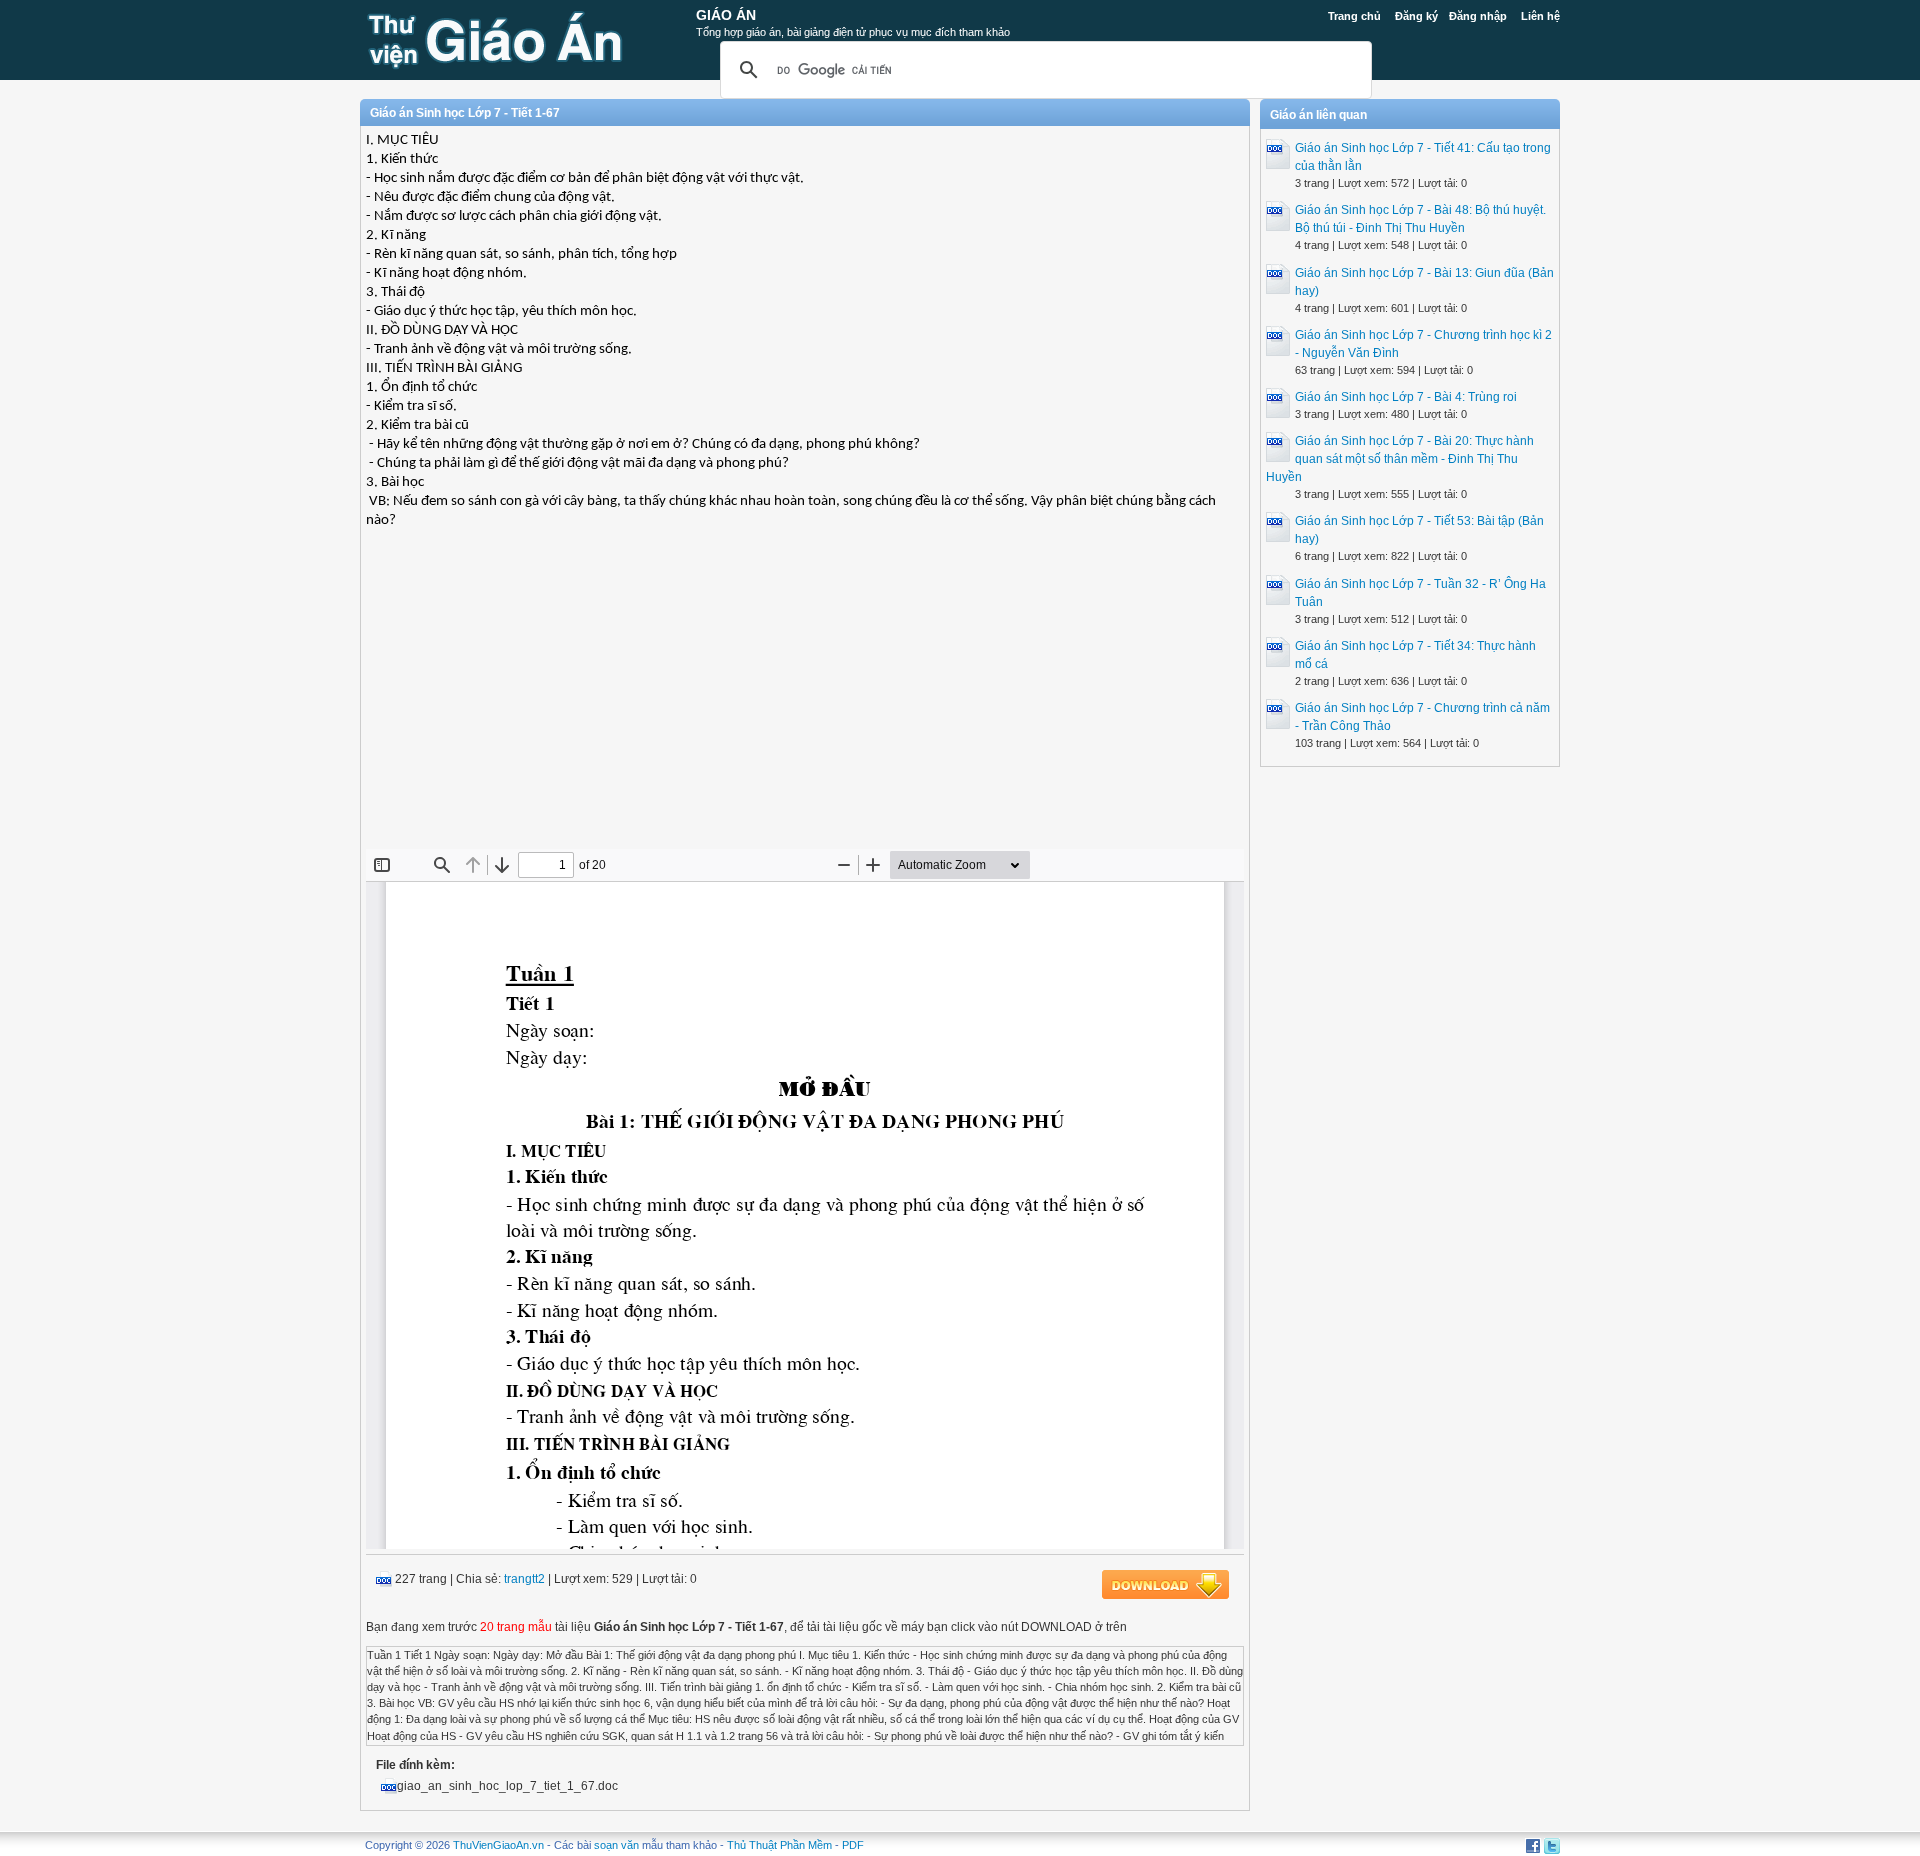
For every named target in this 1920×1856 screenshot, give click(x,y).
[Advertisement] (805, 704)
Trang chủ (1354, 16)
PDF (853, 1845)
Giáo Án (726, 15)
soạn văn (616, 1845)
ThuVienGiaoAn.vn (498, 1845)
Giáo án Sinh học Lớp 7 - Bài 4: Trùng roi (1406, 397)
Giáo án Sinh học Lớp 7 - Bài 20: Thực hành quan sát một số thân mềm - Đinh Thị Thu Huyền (1400, 459)
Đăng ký (1416, 16)
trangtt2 (524, 1579)
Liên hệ (1540, 16)
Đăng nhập (1478, 16)
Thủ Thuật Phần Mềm (779, 1845)
